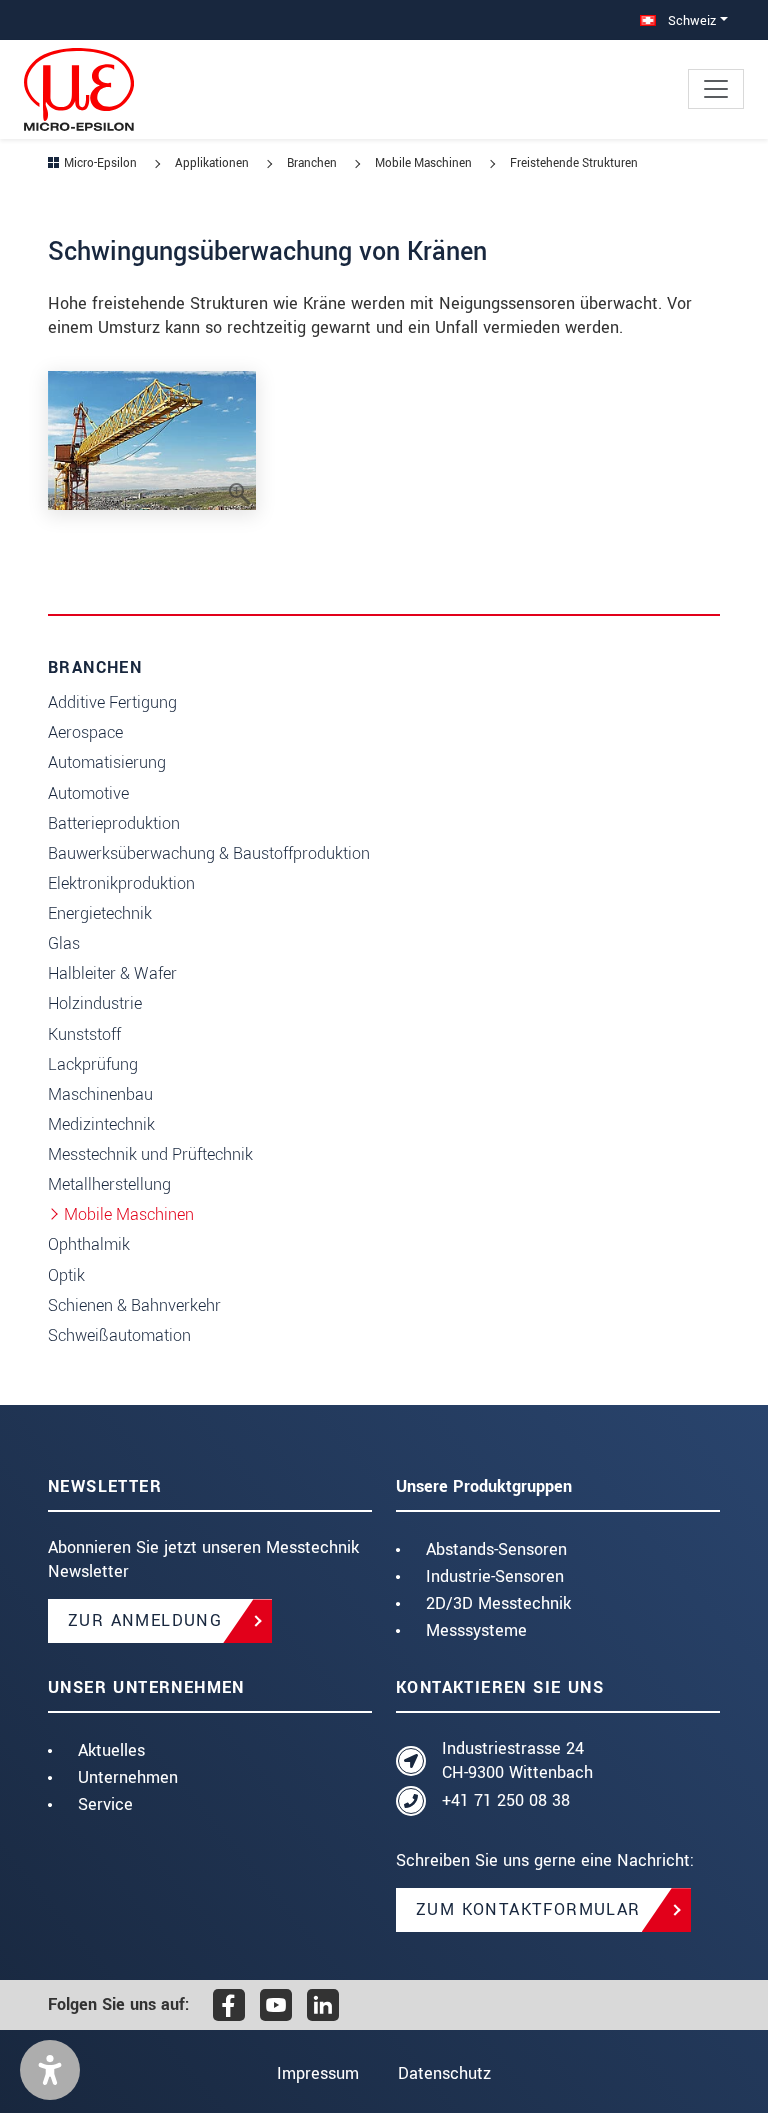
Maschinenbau (100, 1094)
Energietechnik (100, 913)
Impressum (318, 2073)
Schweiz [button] (690, 20)
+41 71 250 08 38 (506, 1800)
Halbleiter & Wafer (112, 973)
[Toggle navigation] (716, 89)
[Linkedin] (323, 2005)
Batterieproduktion (114, 823)
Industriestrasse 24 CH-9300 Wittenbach (517, 1760)
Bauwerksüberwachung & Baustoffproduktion (209, 853)
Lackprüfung (93, 1064)
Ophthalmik (89, 1244)
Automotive (88, 793)
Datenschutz (444, 2073)
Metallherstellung (109, 1184)
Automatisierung (107, 762)
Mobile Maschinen (129, 1214)
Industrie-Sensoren (495, 1576)
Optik (66, 1275)
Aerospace (85, 732)
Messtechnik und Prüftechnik (150, 1154)
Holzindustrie (95, 1003)
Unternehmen (128, 1777)
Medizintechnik (101, 1124)
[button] (50, 2070)
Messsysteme (476, 1630)
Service (105, 1804)
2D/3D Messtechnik (498, 1603)
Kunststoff (84, 1034)
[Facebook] (229, 2005)
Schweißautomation (119, 1335)
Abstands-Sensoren (496, 1549)
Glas (64, 943)
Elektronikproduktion (121, 883)
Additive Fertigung (112, 702)
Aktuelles (111, 1750)
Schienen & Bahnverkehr (134, 1305)
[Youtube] (276, 2005)
